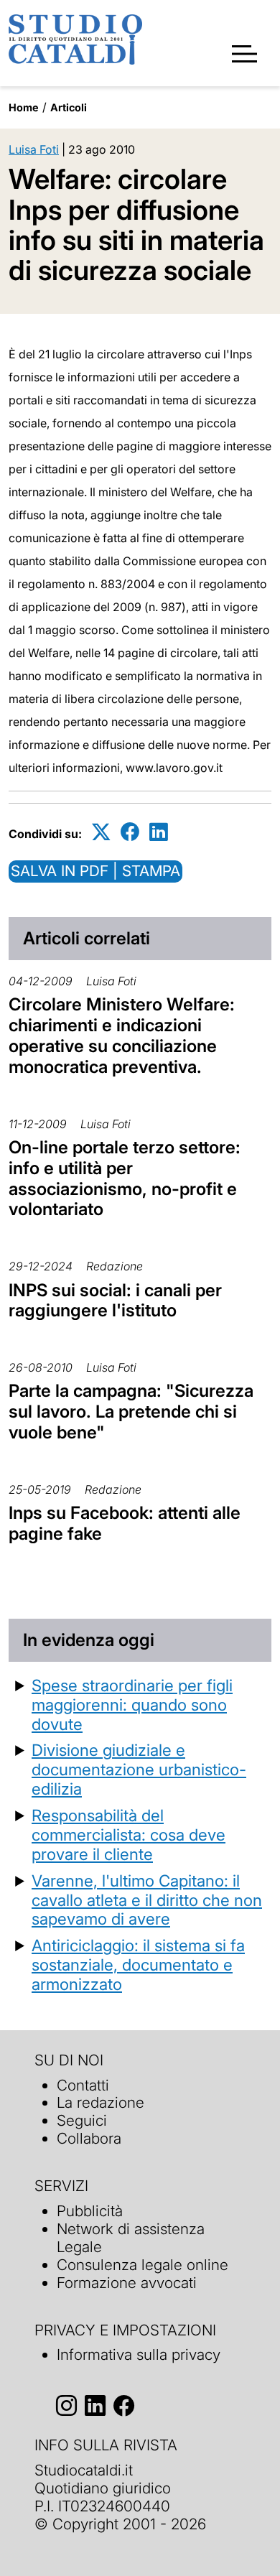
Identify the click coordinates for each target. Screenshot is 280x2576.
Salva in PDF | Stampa (95, 871)
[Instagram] (66, 2405)
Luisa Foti (34, 149)
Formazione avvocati (127, 2283)
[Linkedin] (159, 831)
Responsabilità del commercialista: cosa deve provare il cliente (129, 1835)
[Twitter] (101, 831)
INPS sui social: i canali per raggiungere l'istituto (115, 1301)
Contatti (83, 2085)
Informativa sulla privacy (139, 2354)
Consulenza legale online (143, 2265)
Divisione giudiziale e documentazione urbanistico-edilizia (139, 1769)
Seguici (82, 2120)
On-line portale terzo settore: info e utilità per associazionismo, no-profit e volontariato (125, 1178)
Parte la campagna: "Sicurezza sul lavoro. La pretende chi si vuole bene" (131, 1412)
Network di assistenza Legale (131, 2238)
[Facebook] (130, 831)
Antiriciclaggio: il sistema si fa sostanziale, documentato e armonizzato (138, 1964)
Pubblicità (90, 2211)
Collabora (89, 2138)
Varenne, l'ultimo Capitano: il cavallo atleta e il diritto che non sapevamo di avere (147, 1900)
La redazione (101, 2102)
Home (24, 107)
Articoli (69, 107)
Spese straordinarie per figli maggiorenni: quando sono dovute (132, 1705)
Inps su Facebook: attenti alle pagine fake (125, 1523)
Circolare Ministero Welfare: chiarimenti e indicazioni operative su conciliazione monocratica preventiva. (122, 1035)
